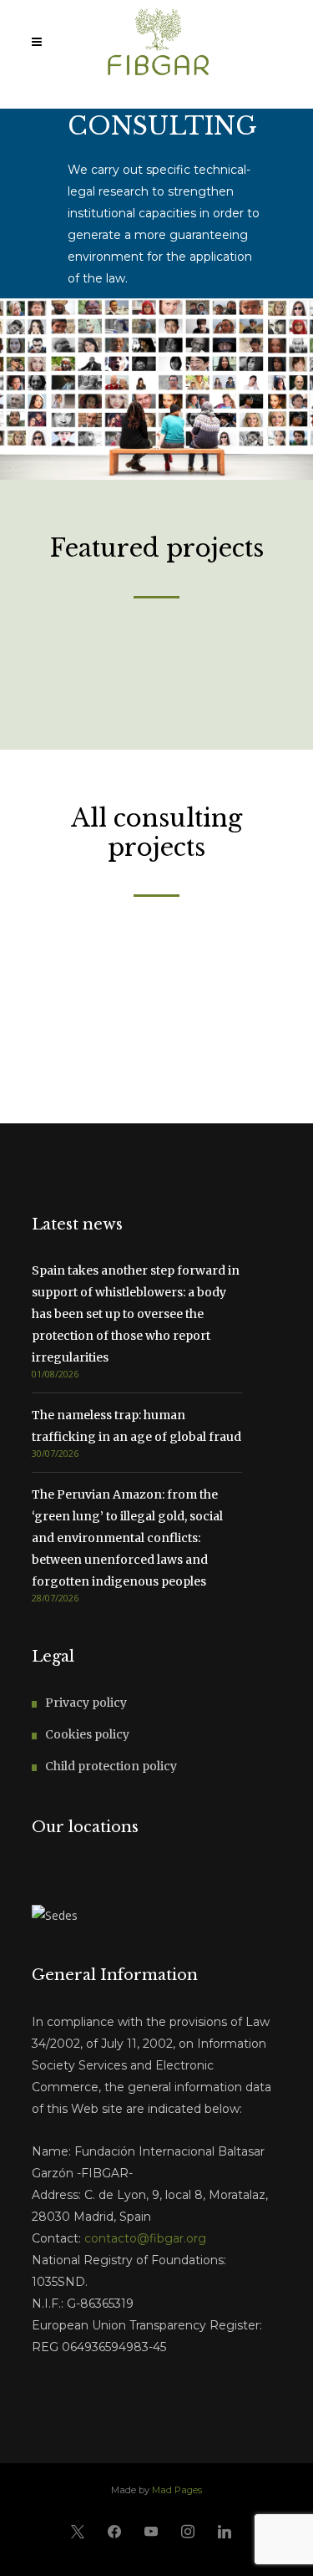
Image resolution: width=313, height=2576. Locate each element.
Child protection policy (111, 1766)
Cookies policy (87, 1734)
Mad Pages (177, 2490)
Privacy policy (86, 1703)
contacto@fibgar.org (145, 2238)
